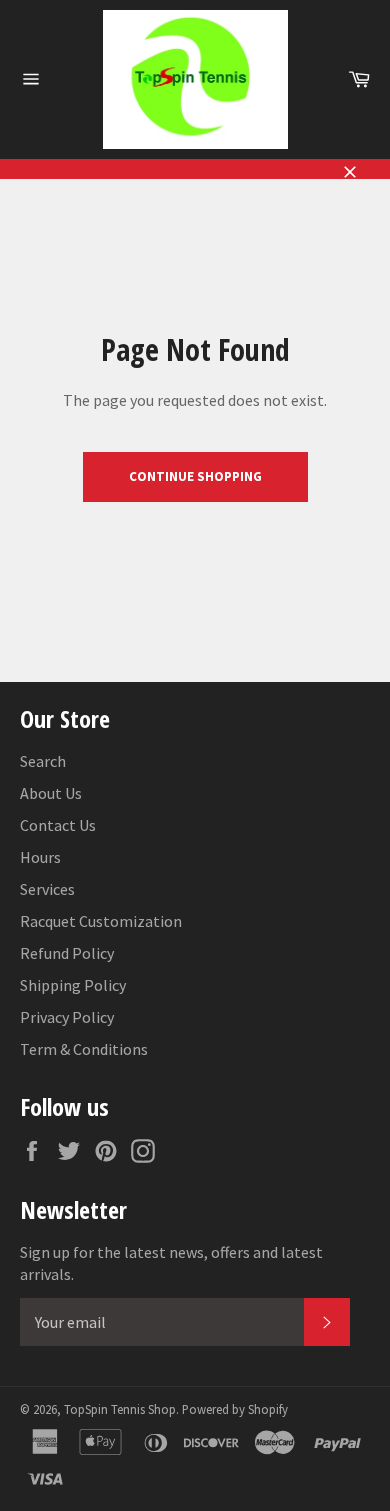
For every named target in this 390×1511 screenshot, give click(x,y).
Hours (40, 857)
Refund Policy (67, 953)
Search (43, 761)
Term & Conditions (84, 1049)
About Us (51, 793)
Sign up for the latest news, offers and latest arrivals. (171, 1263)
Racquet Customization (101, 921)
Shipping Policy (73, 985)
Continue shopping (195, 476)
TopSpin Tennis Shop (120, 1409)
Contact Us (58, 825)
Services (47, 889)
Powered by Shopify (235, 1409)
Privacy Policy (67, 1017)
